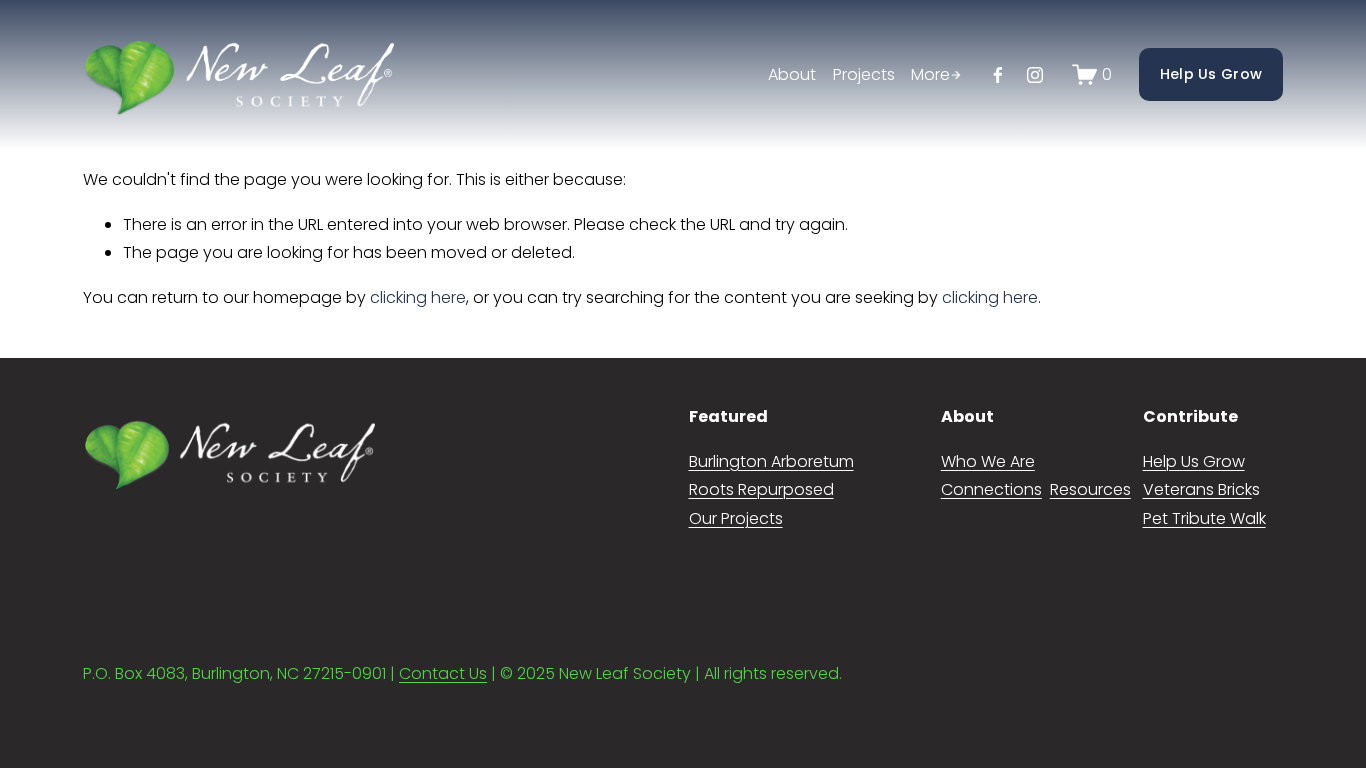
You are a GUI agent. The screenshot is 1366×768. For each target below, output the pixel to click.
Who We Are (988, 461)
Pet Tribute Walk (1204, 518)
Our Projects (736, 518)
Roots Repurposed (761, 489)
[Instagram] (1035, 75)
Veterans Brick (1197, 489)
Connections (991, 489)
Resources (1090, 489)
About (792, 74)
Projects (864, 74)
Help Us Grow (1211, 74)
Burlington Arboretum (771, 461)
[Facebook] (998, 75)
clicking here (418, 297)
